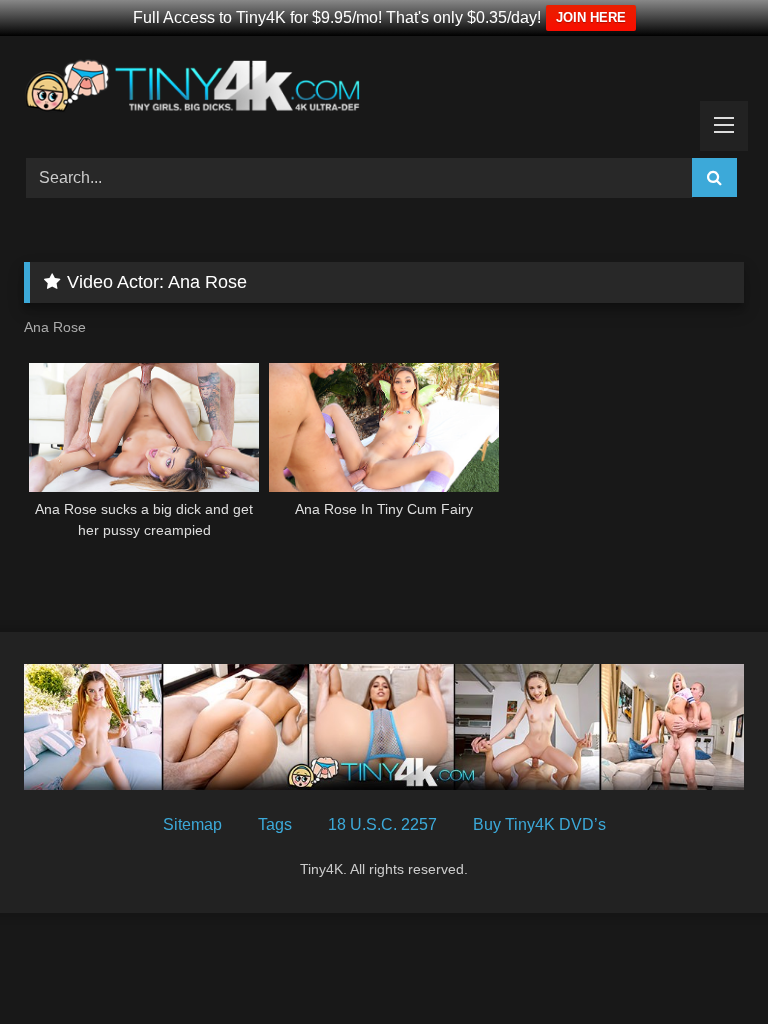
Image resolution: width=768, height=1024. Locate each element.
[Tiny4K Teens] (384, 90)
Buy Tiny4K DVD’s (539, 824)
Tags (275, 824)
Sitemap (192, 824)
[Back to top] (706, 964)
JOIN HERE (591, 17)
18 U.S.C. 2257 (382, 824)
